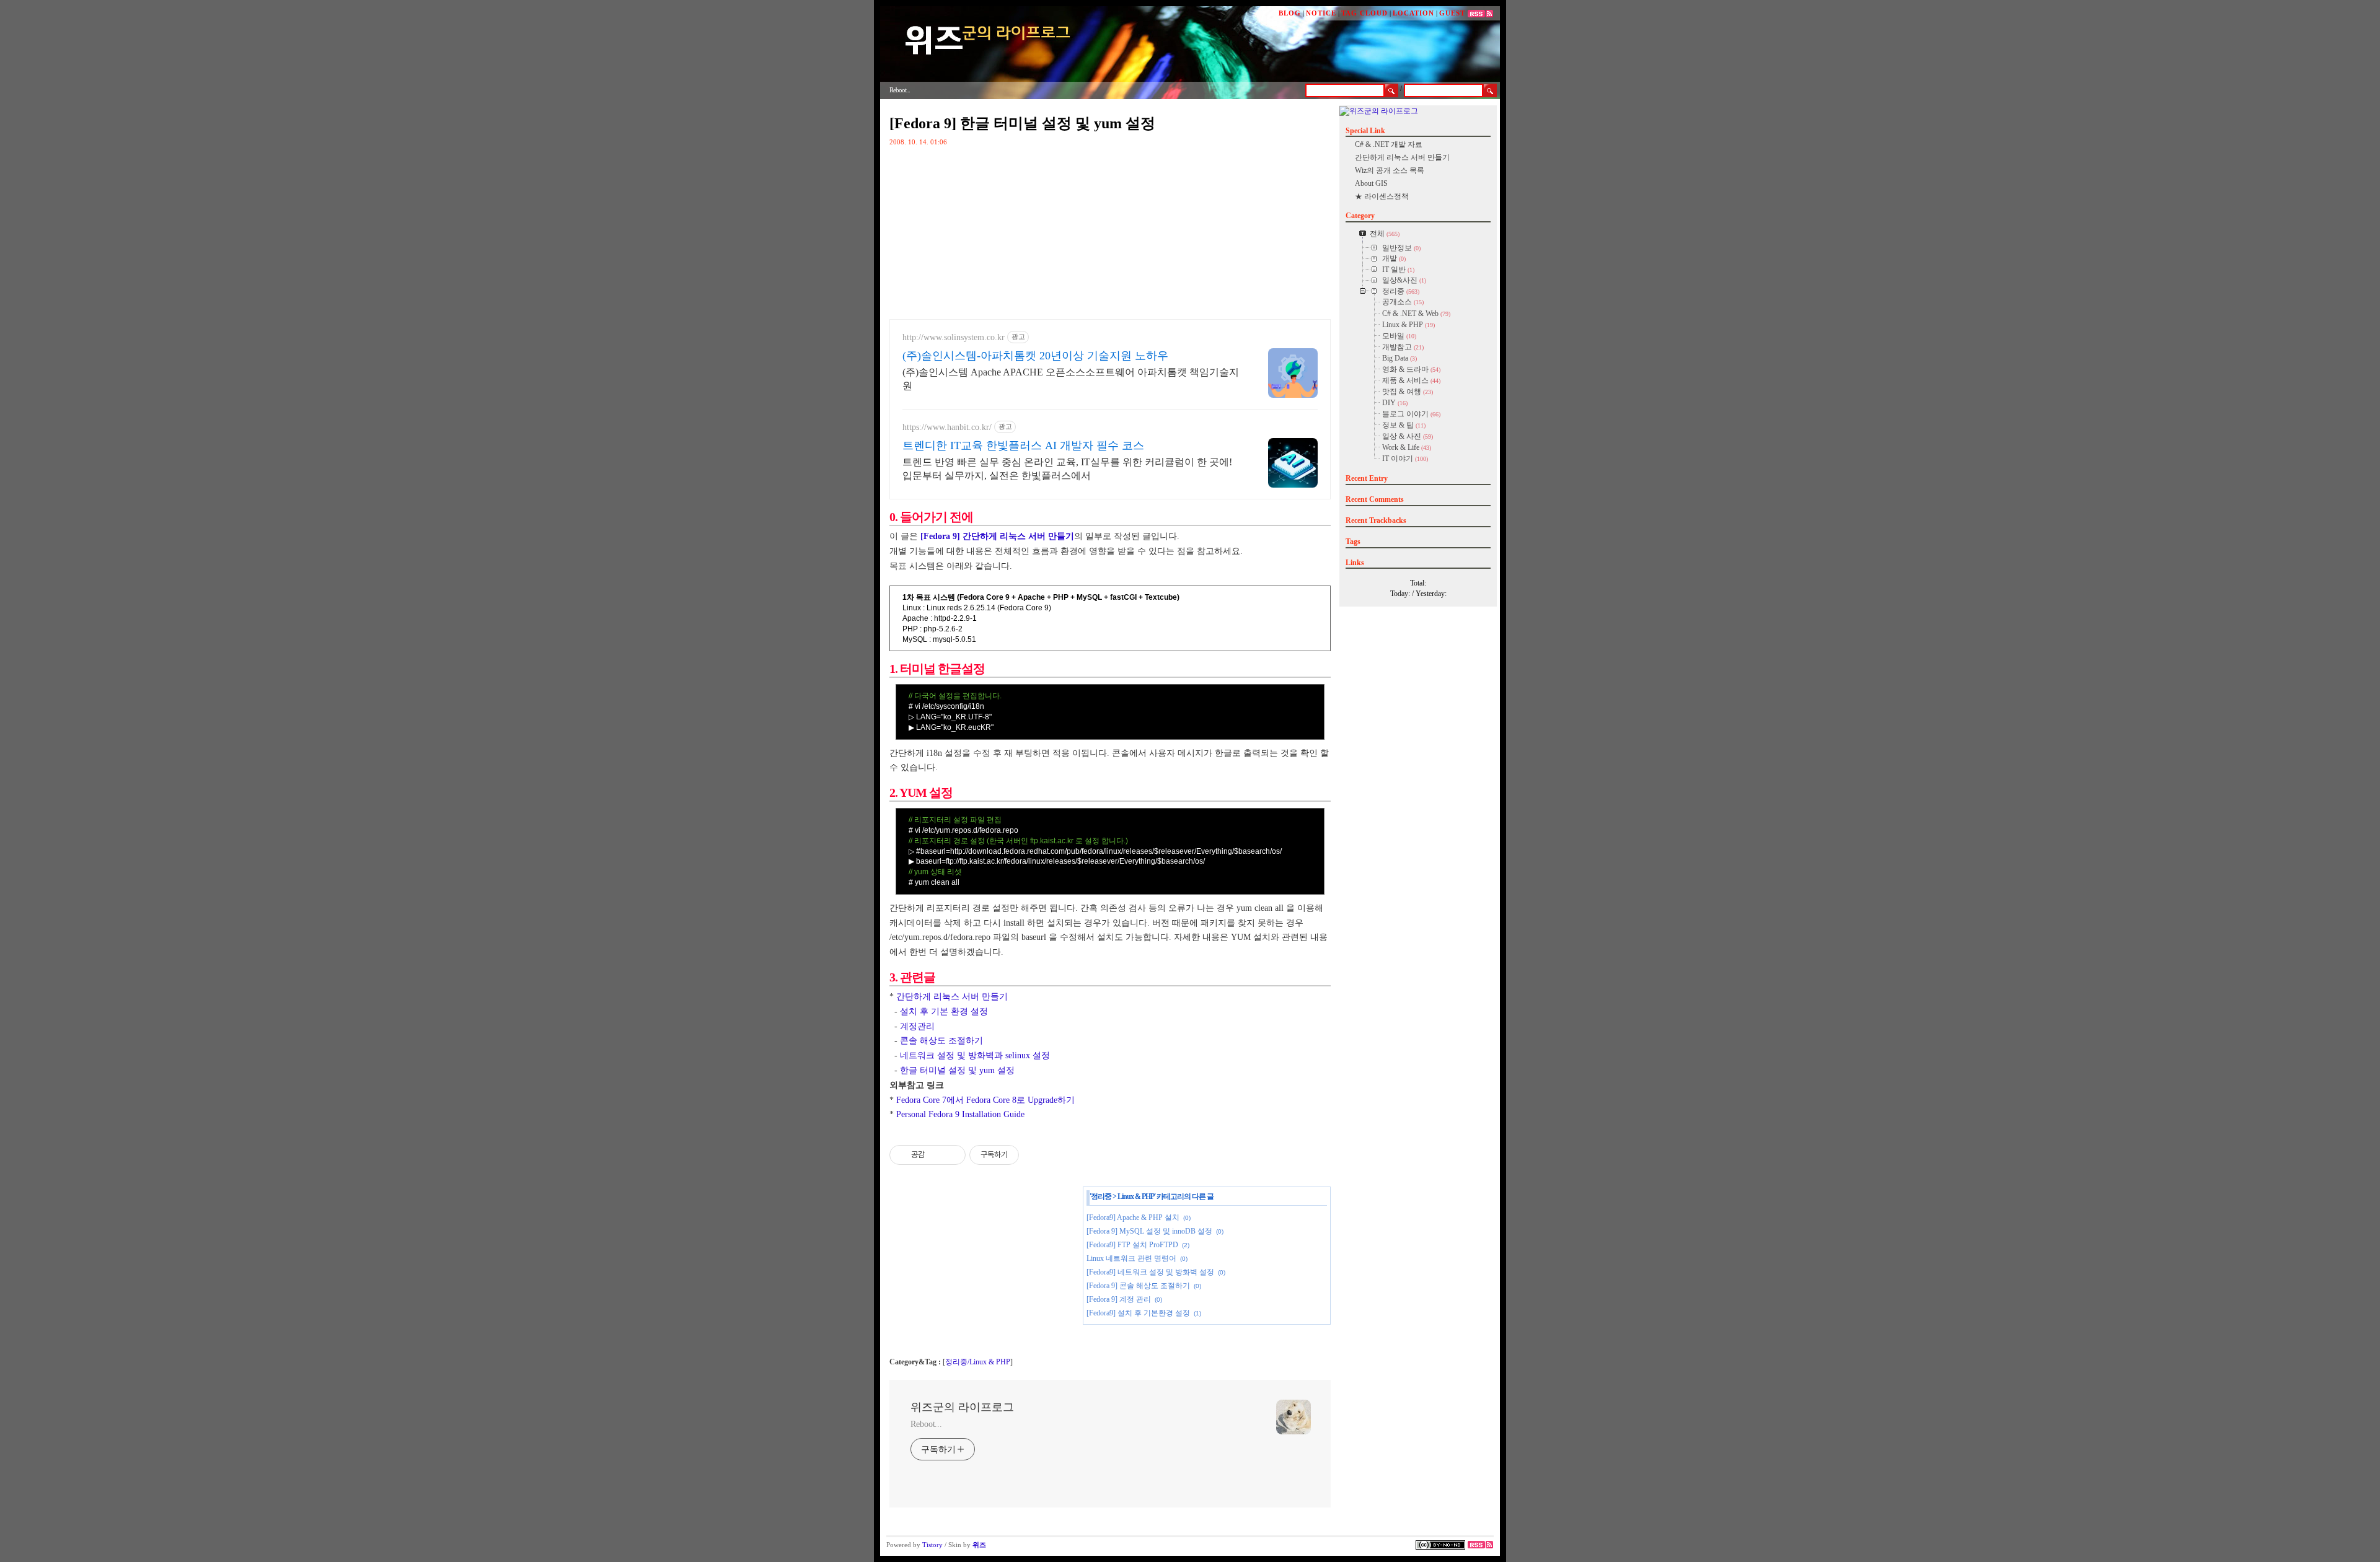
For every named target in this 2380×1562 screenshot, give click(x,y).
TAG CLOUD (1364, 13)
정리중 (1101, 1196)
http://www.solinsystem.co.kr (954, 337)
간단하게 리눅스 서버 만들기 (952, 997)
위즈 (979, 1545)
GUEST (1452, 13)
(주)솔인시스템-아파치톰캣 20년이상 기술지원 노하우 (1035, 356)
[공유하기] (936, 1155)
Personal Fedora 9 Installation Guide (960, 1114)
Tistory (932, 1545)
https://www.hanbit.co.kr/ (947, 427)
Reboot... (926, 1424)
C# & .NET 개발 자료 (1389, 144)
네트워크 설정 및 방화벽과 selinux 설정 (975, 1055)
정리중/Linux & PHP (978, 1362)
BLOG (1290, 13)
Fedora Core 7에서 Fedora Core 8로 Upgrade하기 (985, 1100)
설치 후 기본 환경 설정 (944, 1011)
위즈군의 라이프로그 (962, 1407)
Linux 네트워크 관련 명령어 (1131, 1258)
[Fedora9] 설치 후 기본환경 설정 (1138, 1313)
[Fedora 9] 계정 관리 (1119, 1299)
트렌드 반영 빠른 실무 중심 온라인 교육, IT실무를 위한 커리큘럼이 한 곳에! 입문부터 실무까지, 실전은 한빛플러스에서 (1067, 469)
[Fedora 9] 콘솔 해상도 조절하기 (1138, 1286)
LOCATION (1413, 13)
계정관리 (917, 1026)
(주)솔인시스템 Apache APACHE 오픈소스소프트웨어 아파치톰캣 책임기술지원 (1071, 379)
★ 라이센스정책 (1382, 196)
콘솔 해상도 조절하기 (941, 1041)
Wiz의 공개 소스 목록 (1390, 170)
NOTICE (1321, 13)
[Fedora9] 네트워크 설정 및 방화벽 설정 (1150, 1272)
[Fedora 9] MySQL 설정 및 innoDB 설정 (1149, 1231)
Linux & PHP (1136, 1196)
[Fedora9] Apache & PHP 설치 (1133, 1218)
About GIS (1371, 183)
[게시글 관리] (952, 1155)
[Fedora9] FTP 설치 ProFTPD (1132, 1245)
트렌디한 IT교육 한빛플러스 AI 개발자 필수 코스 (1023, 445)
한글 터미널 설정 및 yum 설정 (957, 1070)
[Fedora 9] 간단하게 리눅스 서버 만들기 (997, 536)
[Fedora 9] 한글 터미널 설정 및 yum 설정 (1022, 123)
